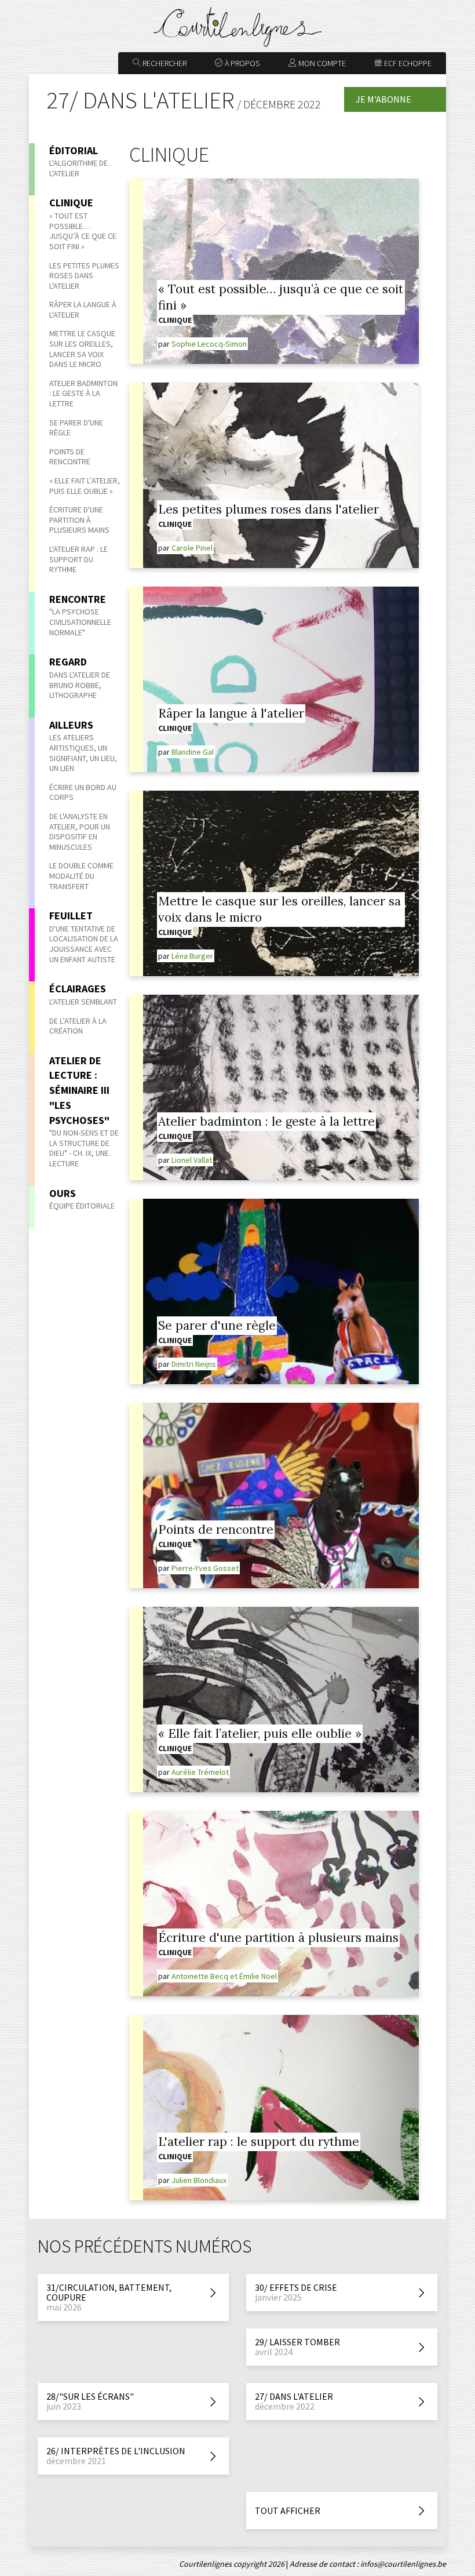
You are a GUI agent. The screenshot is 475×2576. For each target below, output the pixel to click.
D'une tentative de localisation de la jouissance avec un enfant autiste (84, 944)
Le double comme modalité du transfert (81, 876)
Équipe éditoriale (82, 1206)
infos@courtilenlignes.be (403, 2564)
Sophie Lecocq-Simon (209, 344)
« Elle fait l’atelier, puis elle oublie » (85, 486)
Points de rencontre (70, 457)
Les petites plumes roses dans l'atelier (84, 276)
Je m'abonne (383, 99)
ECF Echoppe (407, 63)
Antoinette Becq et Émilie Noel (224, 1976)
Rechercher (164, 63)
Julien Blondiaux (199, 2180)
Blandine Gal (193, 752)
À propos (241, 63)
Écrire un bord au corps (83, 792)
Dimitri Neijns (194, 1364)
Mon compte (321, 63)
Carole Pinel (192, 548)
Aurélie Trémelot (200, 1772)
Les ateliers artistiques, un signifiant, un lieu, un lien (83, 753)
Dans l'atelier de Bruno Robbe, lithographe (80, 685)
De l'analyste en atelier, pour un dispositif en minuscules (80, 832)
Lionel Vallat (192, 1160)
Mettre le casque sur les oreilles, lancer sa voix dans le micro (82, 349)
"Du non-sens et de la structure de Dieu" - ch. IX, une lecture (84, 1148)
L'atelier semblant (83, 1002)
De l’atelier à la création (78, 1026)
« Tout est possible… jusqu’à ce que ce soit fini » (83, 231)
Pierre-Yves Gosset (205, 1568)
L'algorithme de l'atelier (78, 168)
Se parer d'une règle (76, 428)
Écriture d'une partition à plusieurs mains (79, 520)
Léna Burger (192, 956)
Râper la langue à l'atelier (83, 310)
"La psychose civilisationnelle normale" (80, 622)
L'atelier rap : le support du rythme (78, 559)
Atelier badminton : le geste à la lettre (83, 393)
